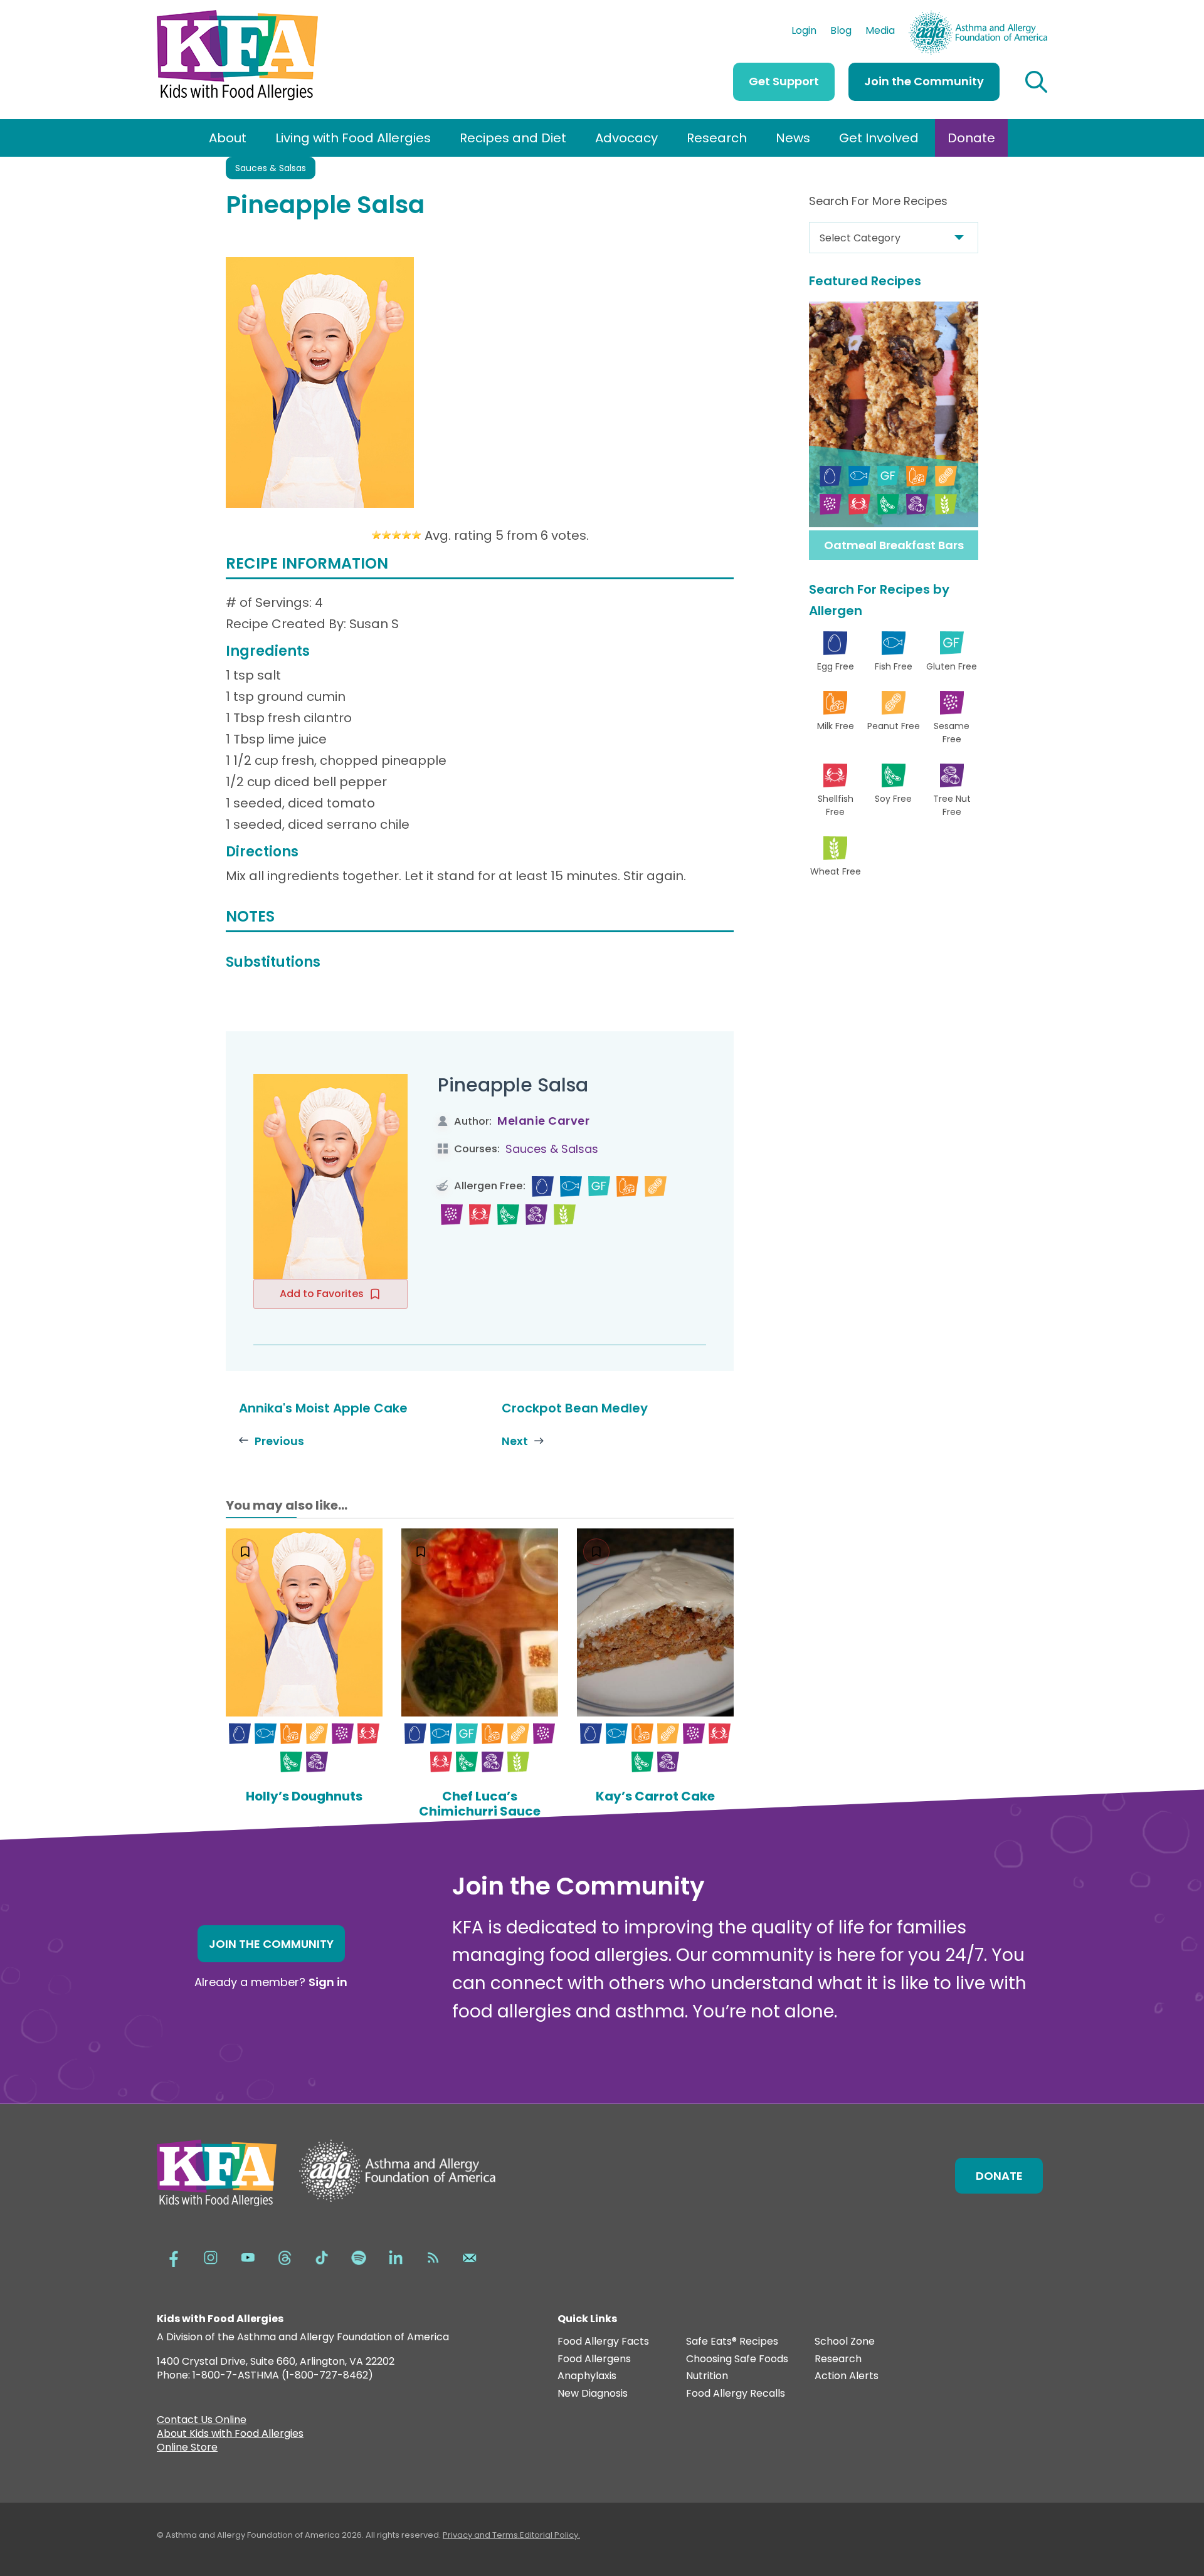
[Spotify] (359, 2257)
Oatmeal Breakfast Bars (894, 545)
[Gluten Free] (599, 1186)
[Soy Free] (508, 1215)
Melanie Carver (543, 1121)
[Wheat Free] (565, 1215)
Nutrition (707, 2376)
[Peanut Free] (656, 1186)
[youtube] (248, 2257)
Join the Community (924, 81)
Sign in (328, 1982)
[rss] (433, 2257)
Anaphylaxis (587, 2376)
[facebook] (174, 2257)
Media (880, 32)
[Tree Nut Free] (536, 1215)
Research (717, 138)
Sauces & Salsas (271, 168)
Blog (841, 32)
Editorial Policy (549, 2535)
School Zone (845, 2342)
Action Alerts (847, 2376)
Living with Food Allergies (353, 138)
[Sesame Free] (452, 1215)
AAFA (1034, 16)
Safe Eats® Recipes (732, 2342)
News (793, 138)
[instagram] (211, 2257)
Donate (971, 138)
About (228, 138)
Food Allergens (594, 2359)
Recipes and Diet (513, 138)
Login (804, 32)
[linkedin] (396, 2257)
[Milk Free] (627, 1186)
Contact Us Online (202, 2421)
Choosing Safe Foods (737, 2359)
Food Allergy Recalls (736, 2394)
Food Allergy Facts (603, 2342)
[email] (470, 2257)
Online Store (187, 2449)
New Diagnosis (593, 2394)
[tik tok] (322, 2257)
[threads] (285, 2257)
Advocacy (626, 138)
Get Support (784, 81)
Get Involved (879, 138)
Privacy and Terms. (481, 2535)
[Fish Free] (571, 1186)
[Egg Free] (543, 1186)
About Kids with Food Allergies (230, 2435)
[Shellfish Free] (480, 1215)
